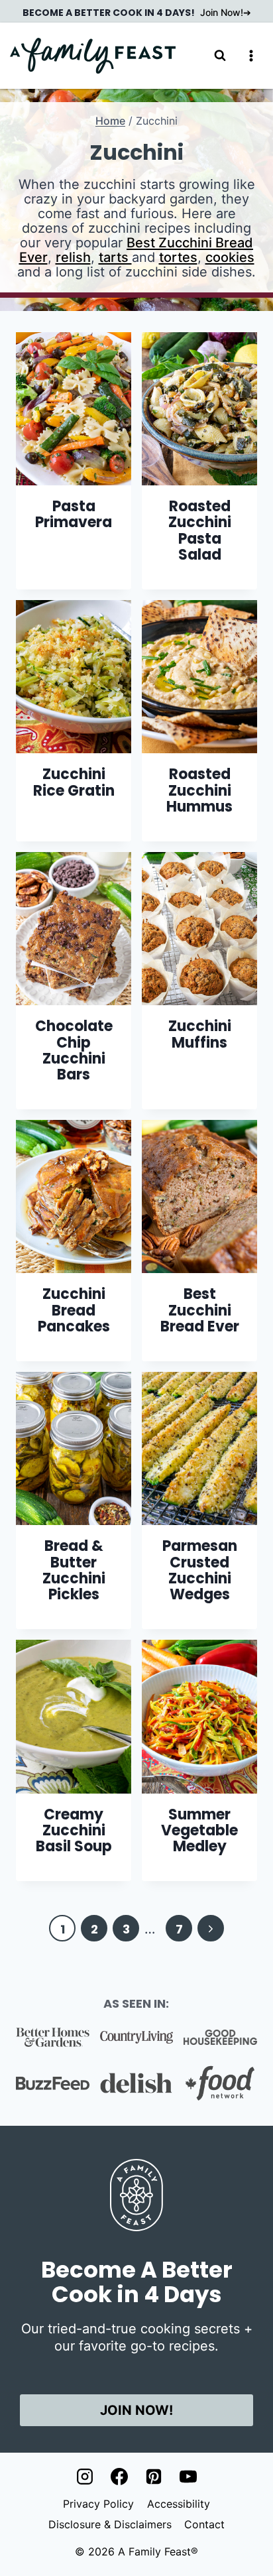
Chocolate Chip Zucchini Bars (74, 1050)
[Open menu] (251, 55)
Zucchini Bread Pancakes (74, 1310)
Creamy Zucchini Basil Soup (74, 1830)
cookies (230, 257)
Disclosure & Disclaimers (110, 2524)
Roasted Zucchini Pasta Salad (200, 530)
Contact (204, 2524)
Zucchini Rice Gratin (74, 782)
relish (73, 257)
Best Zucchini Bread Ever (136, 250)
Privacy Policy (98, 2504)
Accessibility (179, 2504)
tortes (178, 257)
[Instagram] (85, 2477)
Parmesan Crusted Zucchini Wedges (200, 1570)
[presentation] (74, 409)
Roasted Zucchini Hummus (199, 790)
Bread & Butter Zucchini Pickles (74, 1570)
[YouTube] (188, 2477)
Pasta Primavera (74, 514)
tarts (115, 257)
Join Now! (222, 12)
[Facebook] (119, 2477)
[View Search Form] (220, 56)
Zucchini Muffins (200, 1034)
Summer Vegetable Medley (199, 1830)
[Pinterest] (154, 2477)
